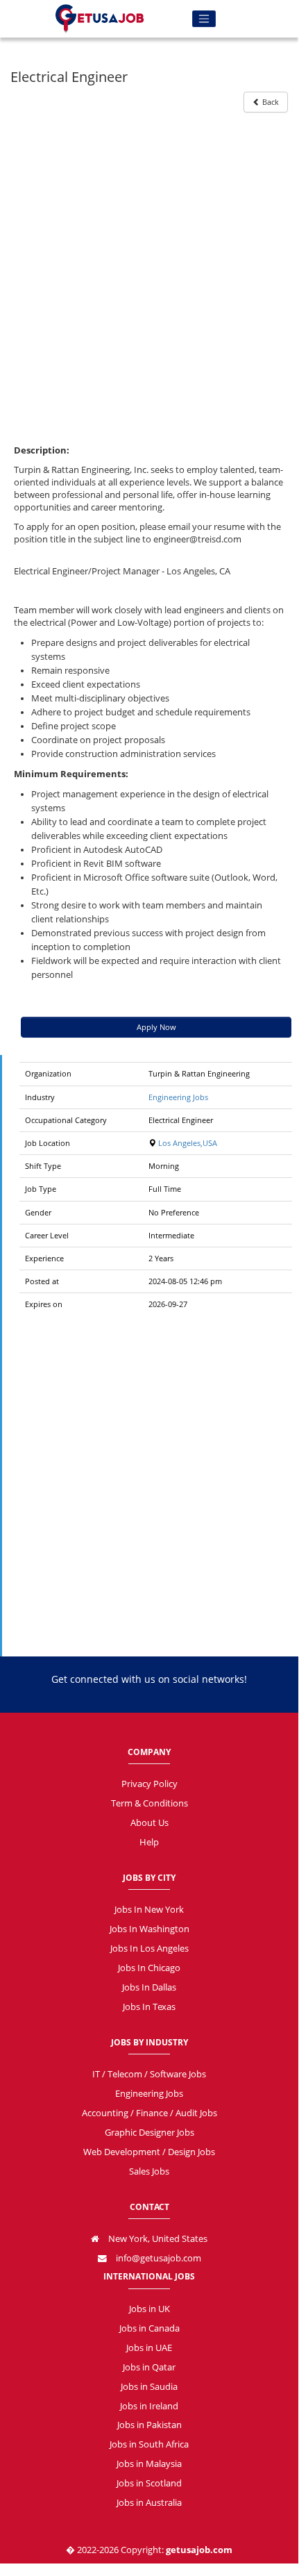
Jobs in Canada (149, 2328)
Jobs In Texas (149, 2007)
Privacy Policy (149, 1784)
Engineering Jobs (178, 1097)
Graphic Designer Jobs (149, 2133)
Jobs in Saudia (149, 2387)
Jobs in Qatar (149, 2367)
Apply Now (156, 1027)
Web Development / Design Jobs (149, 2152)
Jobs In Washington (149, 1929)
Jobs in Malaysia (149, 2464)
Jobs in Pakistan (149, 2425)
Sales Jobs (149, 2171)
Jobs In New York (149, 1910)
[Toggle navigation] (204, 19)
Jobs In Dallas (149, 1987)
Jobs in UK (149, 2309)
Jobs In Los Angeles (149, 1948)
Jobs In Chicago (149, 1968)
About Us (149, 1823)
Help (149, 1842)
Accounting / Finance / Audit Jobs (149, 2113)
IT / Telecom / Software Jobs (149, 2074)
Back (270, 102)
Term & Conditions (149, 1803)
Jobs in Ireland (149, 2406)
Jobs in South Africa (149, 2444)
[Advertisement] (149, 269)
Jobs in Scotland (149, 2483)
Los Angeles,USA (187, 1143)
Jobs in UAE (149, 2348)
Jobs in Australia (149, 2503)
